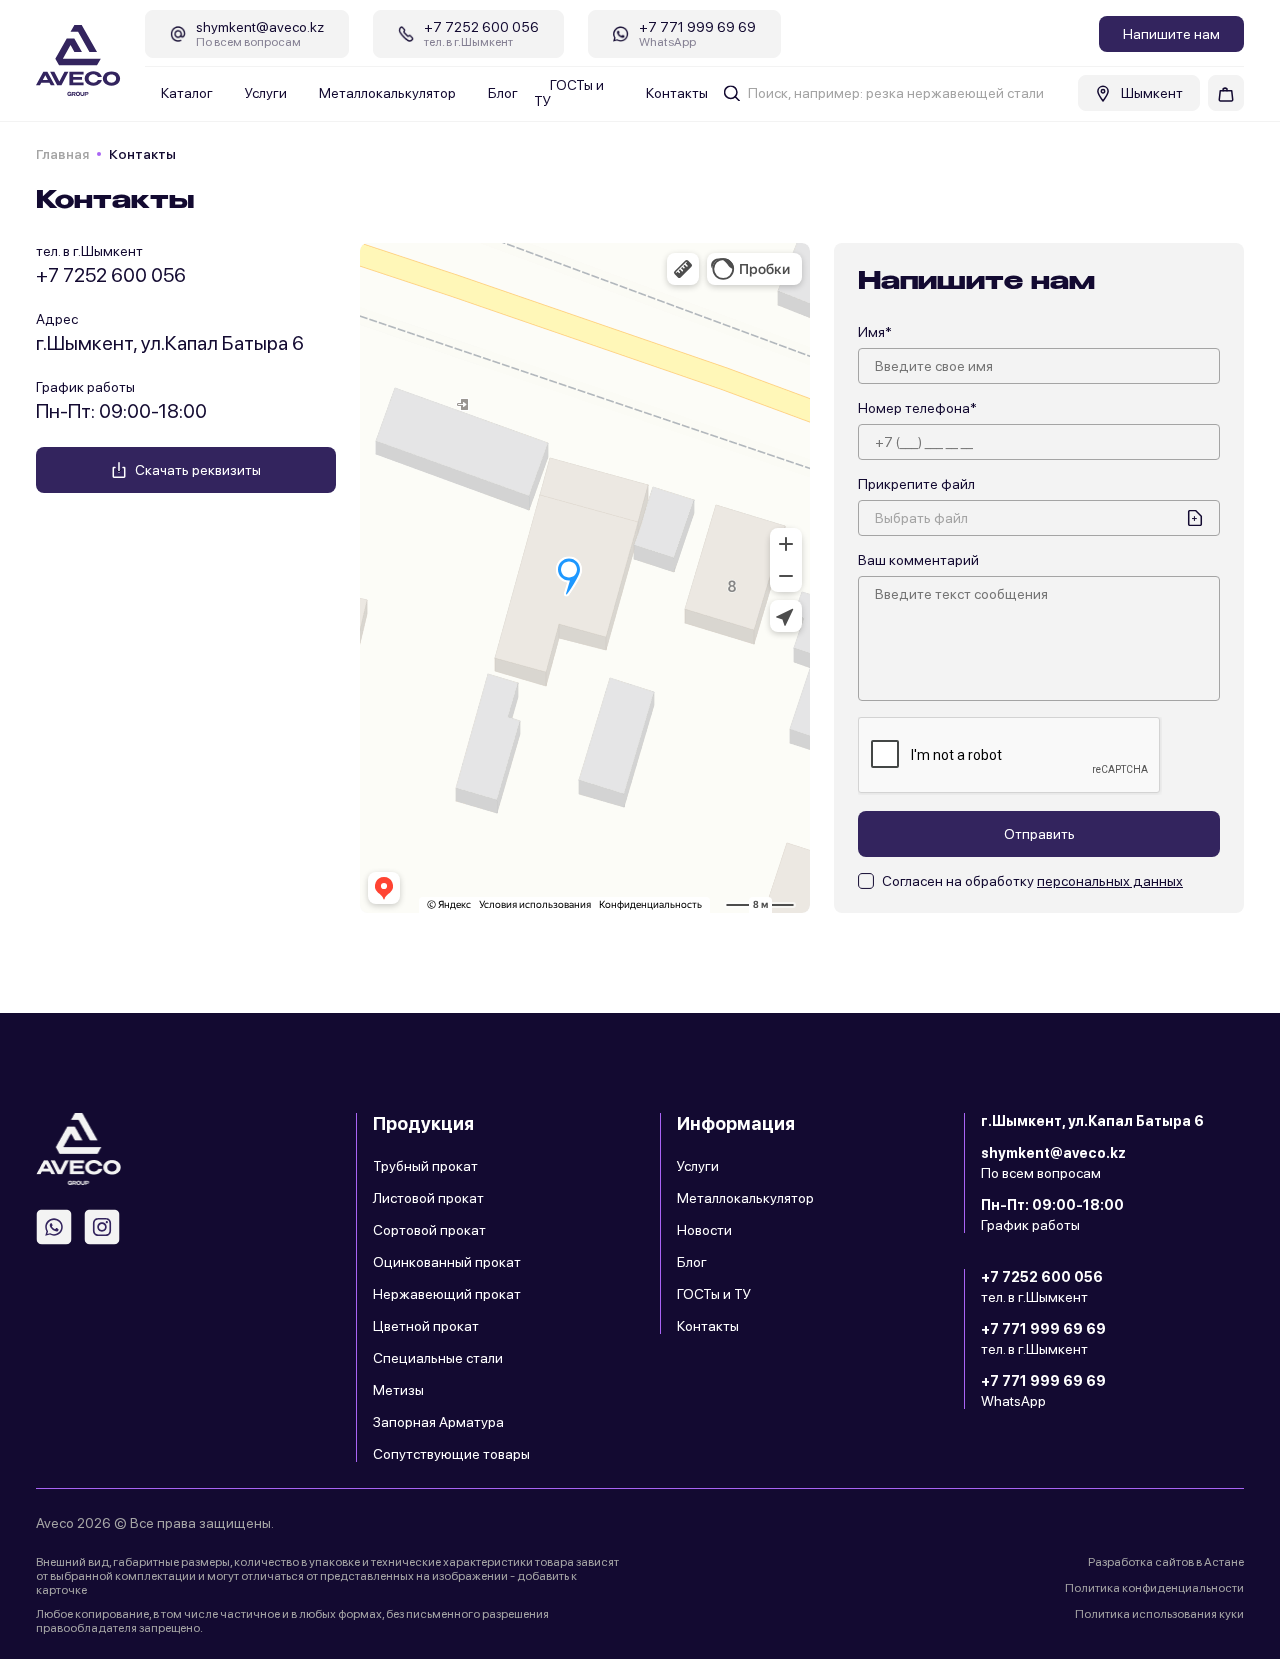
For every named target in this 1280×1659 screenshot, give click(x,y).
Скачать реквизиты (198, 470)
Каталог (187, 93)
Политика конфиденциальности (1154, 1588)
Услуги (266, 93)
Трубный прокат (425, 1166)
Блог (503, 93)
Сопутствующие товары (451, 1454)
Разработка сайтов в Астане (1166, 1562)
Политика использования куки (1159, 1614)
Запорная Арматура (438, 1422)
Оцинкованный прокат (447, 1262)
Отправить (1039, 834)
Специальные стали (438, 1358)
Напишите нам (1171, 34)
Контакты (677, 93)
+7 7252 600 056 (111, 275)
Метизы (398, 1390)
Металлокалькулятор (387, 93)
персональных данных (1110, 881)
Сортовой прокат (429, 1230)
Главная (62, 154)
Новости (704, 1230)
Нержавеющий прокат (447, 1294)
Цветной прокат (426, 1326)
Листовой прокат (428, 1198)
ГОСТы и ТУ (569, 93)
